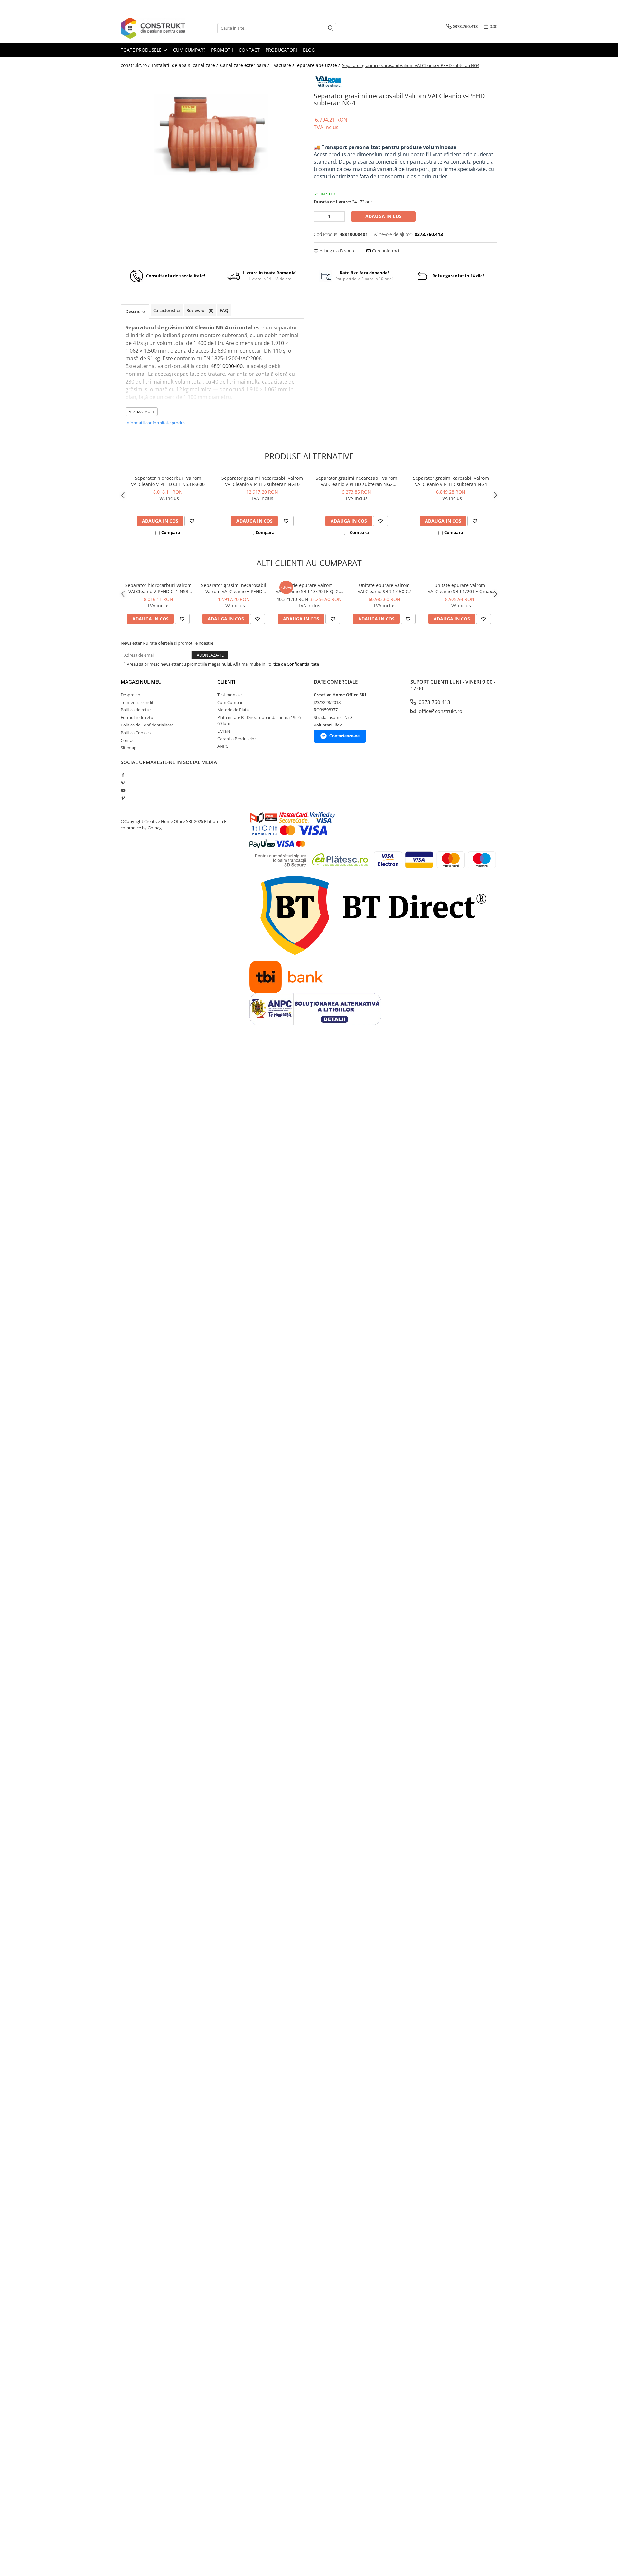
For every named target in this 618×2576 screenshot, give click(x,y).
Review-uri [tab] (200, 310)
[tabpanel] (212, 137)
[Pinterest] (123, 783)
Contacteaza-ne (344, 736)
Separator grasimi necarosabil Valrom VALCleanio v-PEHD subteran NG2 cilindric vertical (356, 481)
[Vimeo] (123, 798)
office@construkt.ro (440, 711)
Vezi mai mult (142, 412)
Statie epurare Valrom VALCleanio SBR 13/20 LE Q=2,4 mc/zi (309, 588)
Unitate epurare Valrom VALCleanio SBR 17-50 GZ (384, 588)
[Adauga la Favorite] (192, 521)
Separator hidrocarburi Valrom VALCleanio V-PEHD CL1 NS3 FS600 (168, 481)
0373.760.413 (434, 702)
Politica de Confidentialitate (293, 664)
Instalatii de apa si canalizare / (186, 65)
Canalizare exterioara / (245, 65)
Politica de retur (136, 710)
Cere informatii (386, 251)
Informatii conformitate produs (155, 423)
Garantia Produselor (237, 739)
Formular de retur (138, 717)
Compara (171, 532)
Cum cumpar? (189, 50)
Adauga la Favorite (337, 251)
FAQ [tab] (224, 310)
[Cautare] (331, 28)
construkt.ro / (136, 65)
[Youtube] (123, 790)
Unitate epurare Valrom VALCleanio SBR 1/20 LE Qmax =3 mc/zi (460, 588)
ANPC (223, 746)
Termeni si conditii (138, 702)
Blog (309, 50)
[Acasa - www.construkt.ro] (153, 28)
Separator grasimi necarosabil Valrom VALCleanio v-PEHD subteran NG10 (262, 481)
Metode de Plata (233, 710)
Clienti (226, 682)
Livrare (224, 731)
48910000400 (227, 366)
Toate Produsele (142, 50)
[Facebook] (123, 775)
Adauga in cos (384, 216)
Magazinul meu (141, 682)
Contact (128, 740)
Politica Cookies (136, 733)
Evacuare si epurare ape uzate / (306, 65)
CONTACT (249, 50)
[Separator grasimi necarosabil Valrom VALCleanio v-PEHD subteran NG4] (212, 137)
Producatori (281, 50)
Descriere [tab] (135, 311)
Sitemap (129, 748)
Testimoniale (229, 695)
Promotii (222, 50)
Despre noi (131, 695)
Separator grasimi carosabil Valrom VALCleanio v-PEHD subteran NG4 (451, 481)
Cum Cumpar (230, 702)
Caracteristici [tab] (167, 310)
